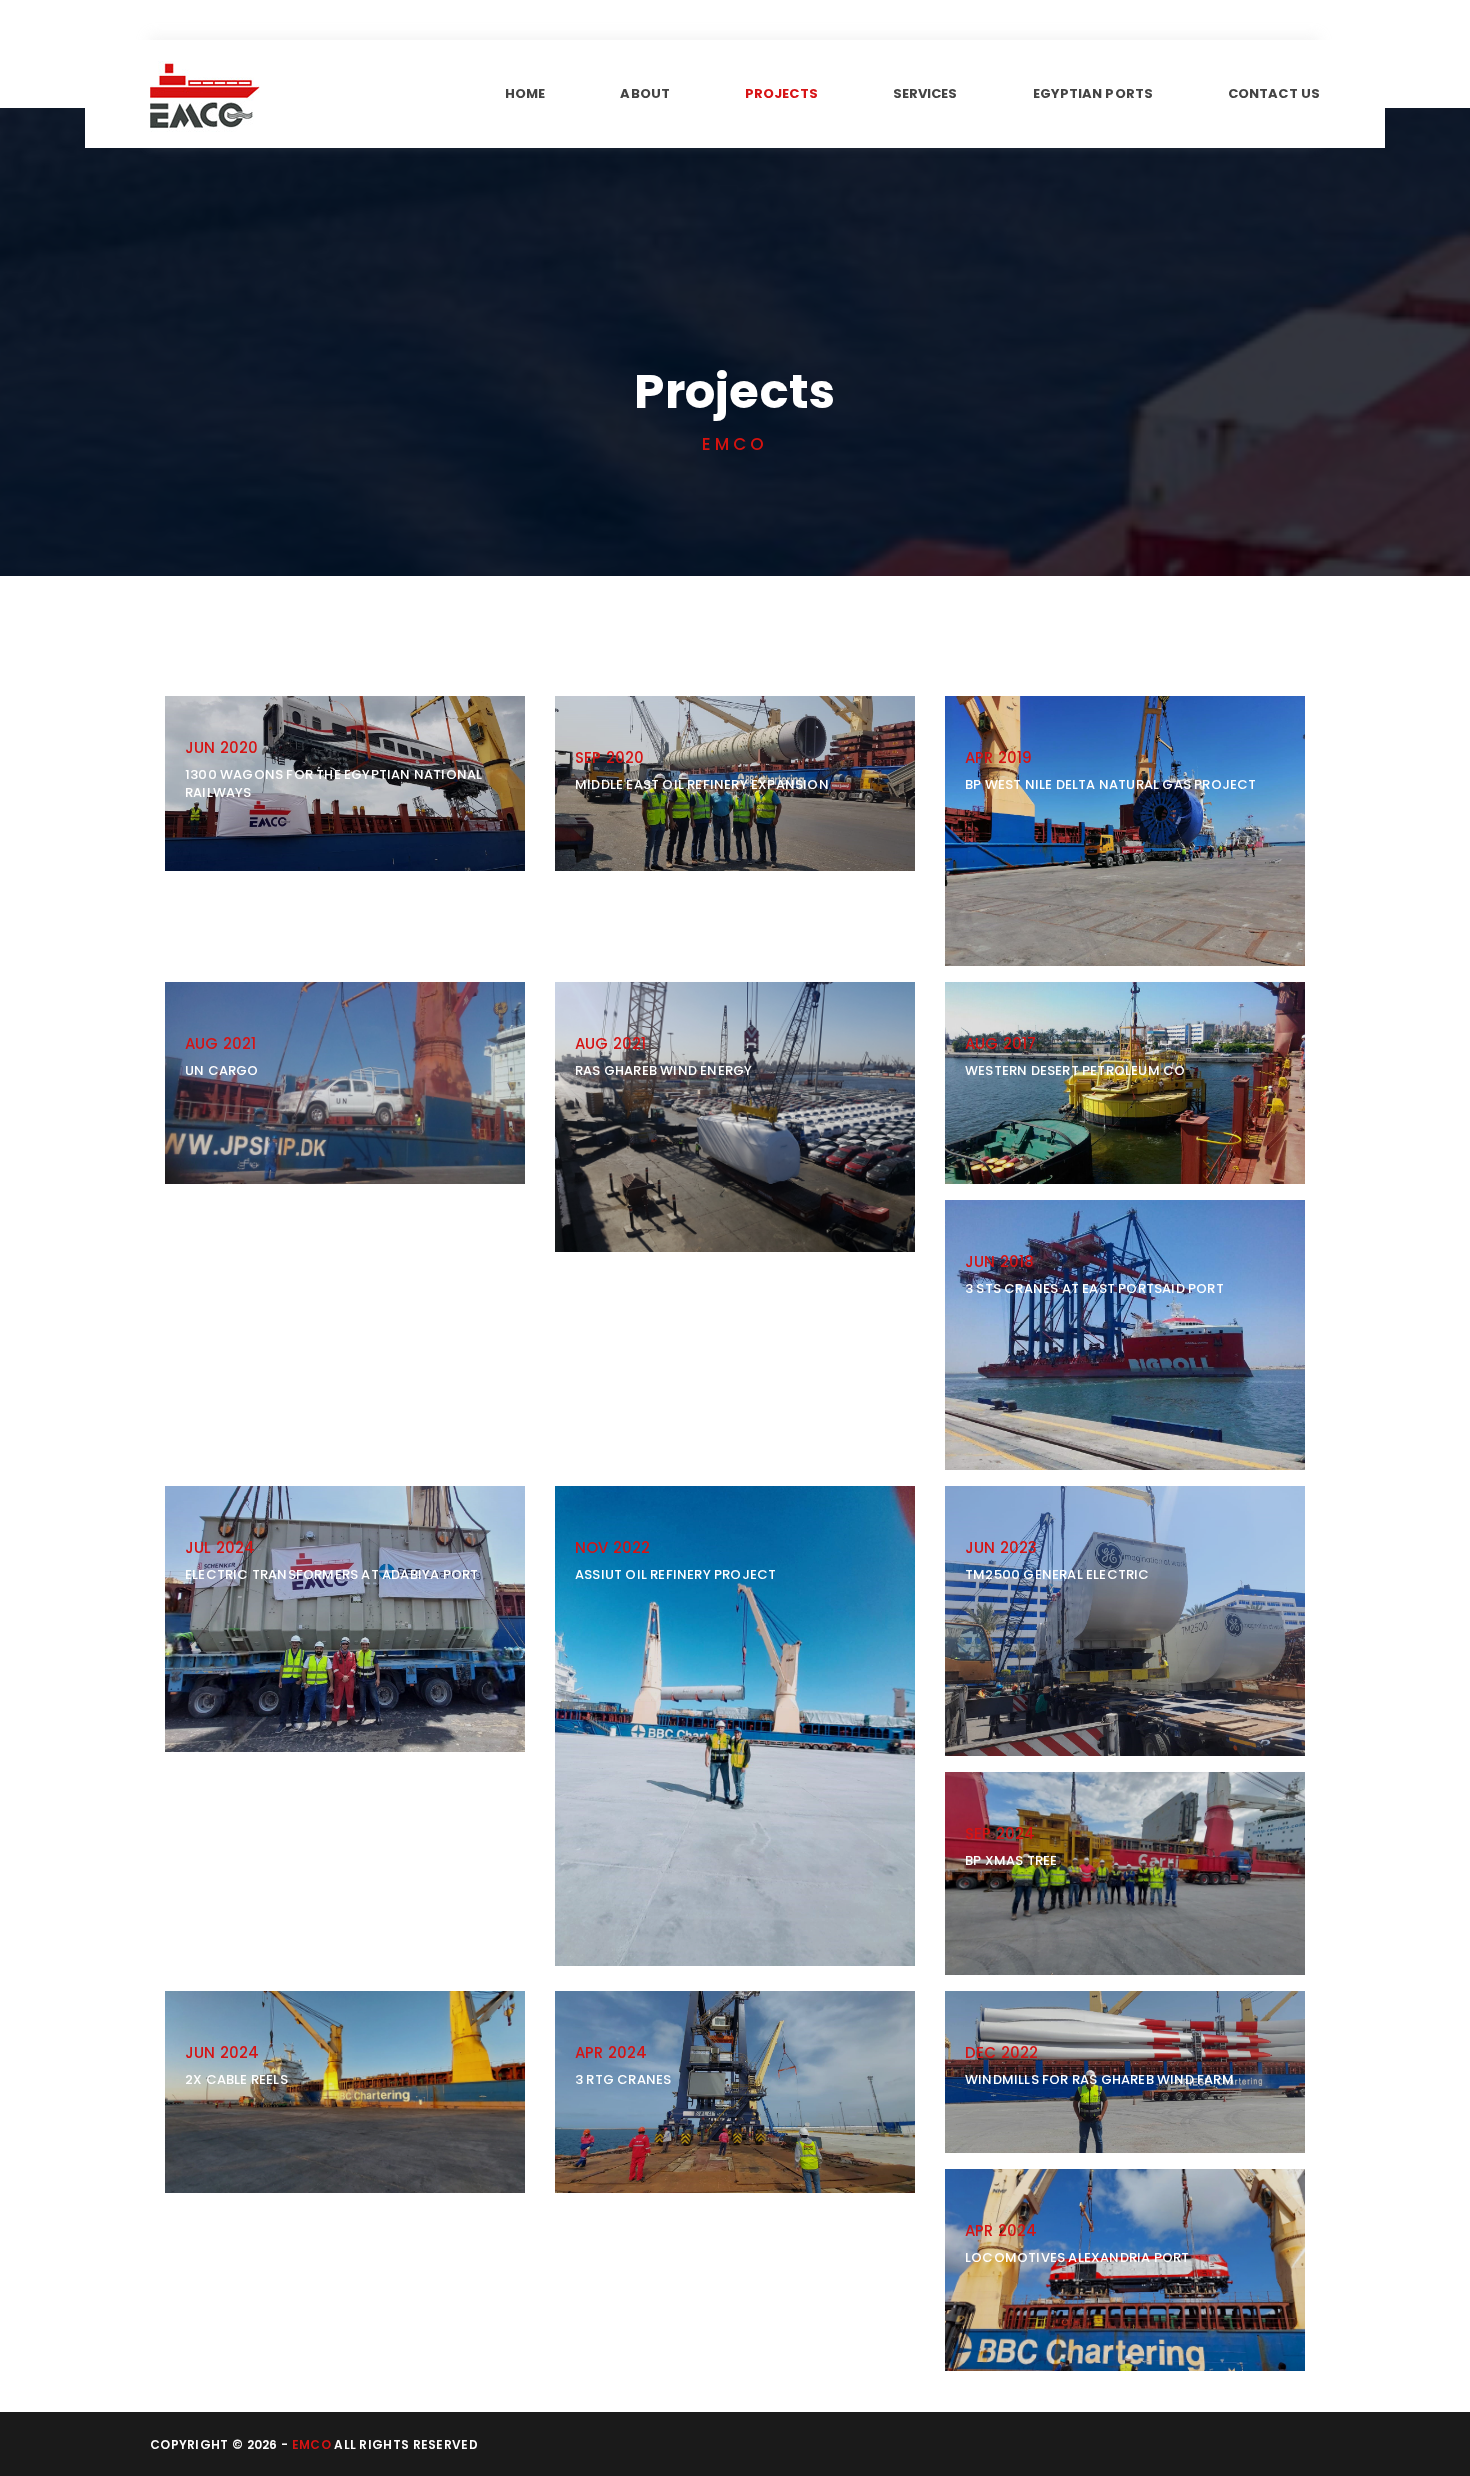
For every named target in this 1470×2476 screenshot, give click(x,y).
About (645, 93)
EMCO (311, 2444)
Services (925, 93)
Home (525, 93)
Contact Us (1274, 93)
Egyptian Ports (1093, 93)
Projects (781, 93)
